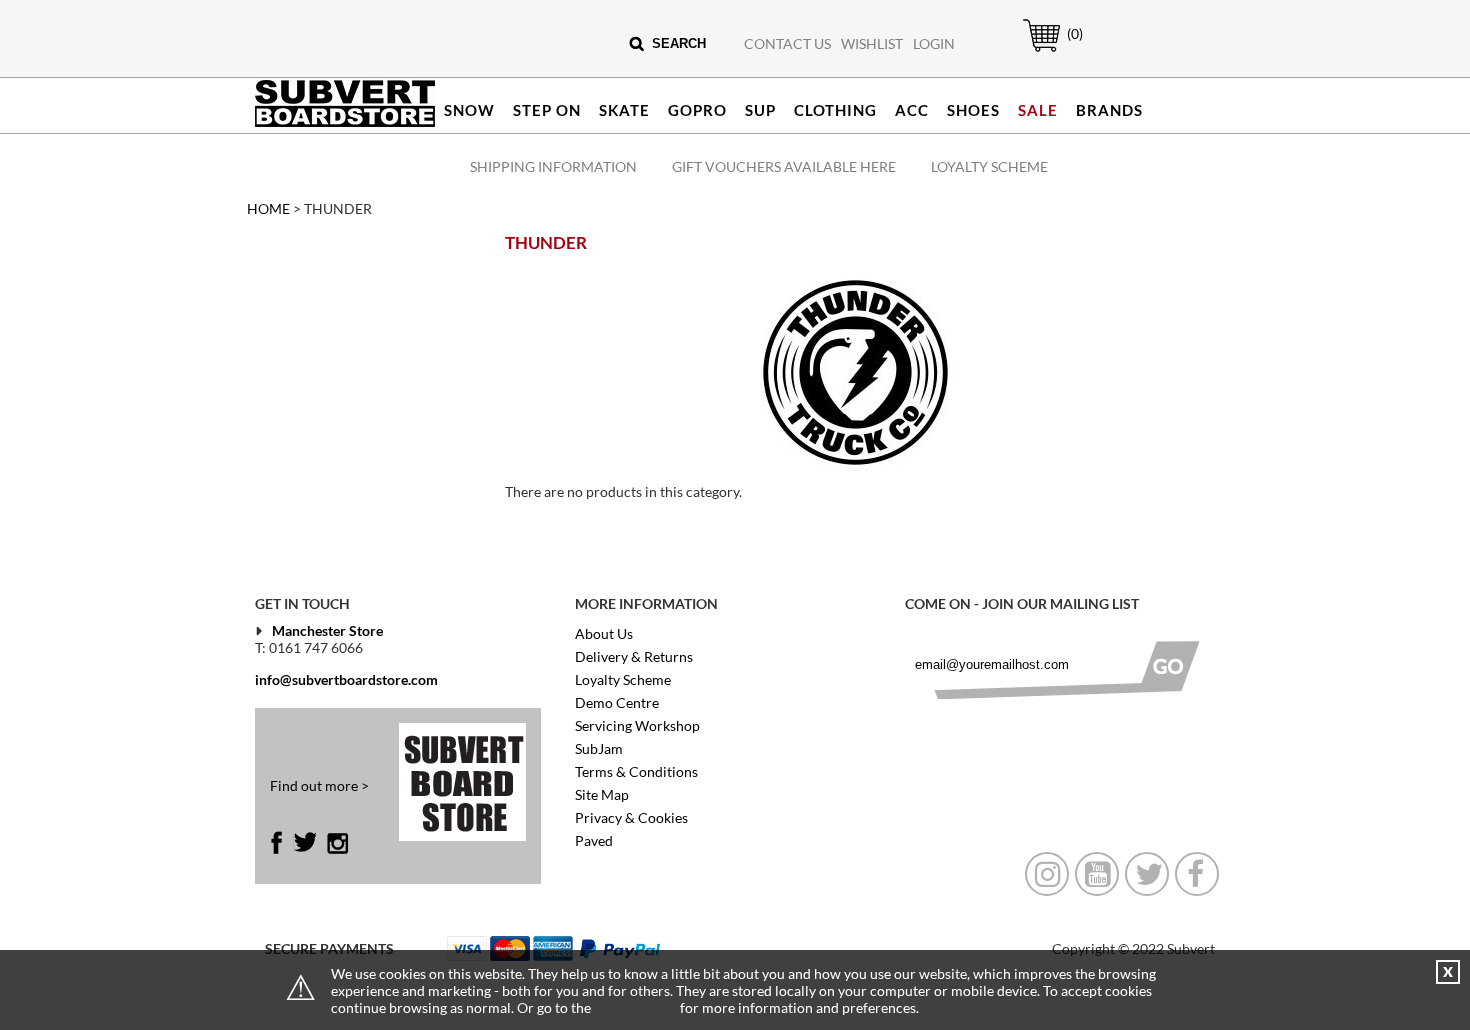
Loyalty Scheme (989, 166)
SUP (760, 110)
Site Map (602, 794)
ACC (912, 110)
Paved (594, 840)
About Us (604, 633)
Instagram (337, 842)
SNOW (469, 110)
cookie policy (635, 1007)
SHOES (973, 110)
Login (934, 43)
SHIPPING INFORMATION (553, 166)
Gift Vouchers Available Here (784, 166)
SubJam (599, 748)
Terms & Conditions (636, 771)
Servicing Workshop (637, 725)
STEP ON (547, 110)
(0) (1075, 33)
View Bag (1031, 51)
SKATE (624, 110)
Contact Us (787, 43)
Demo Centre (617, 702)
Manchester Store (327, 630)
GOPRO (697, 110)
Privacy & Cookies (631, 817)
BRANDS (1109, 110)
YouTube (1097, 874)
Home (268, 208)
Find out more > (319, 785)
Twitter (304, 842)
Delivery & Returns (634, 656)
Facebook (281, 842)
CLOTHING (835, 110)
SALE (1038, 110)
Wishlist (872, 43)
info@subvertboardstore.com (346, 679)
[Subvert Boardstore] (345, 122)
